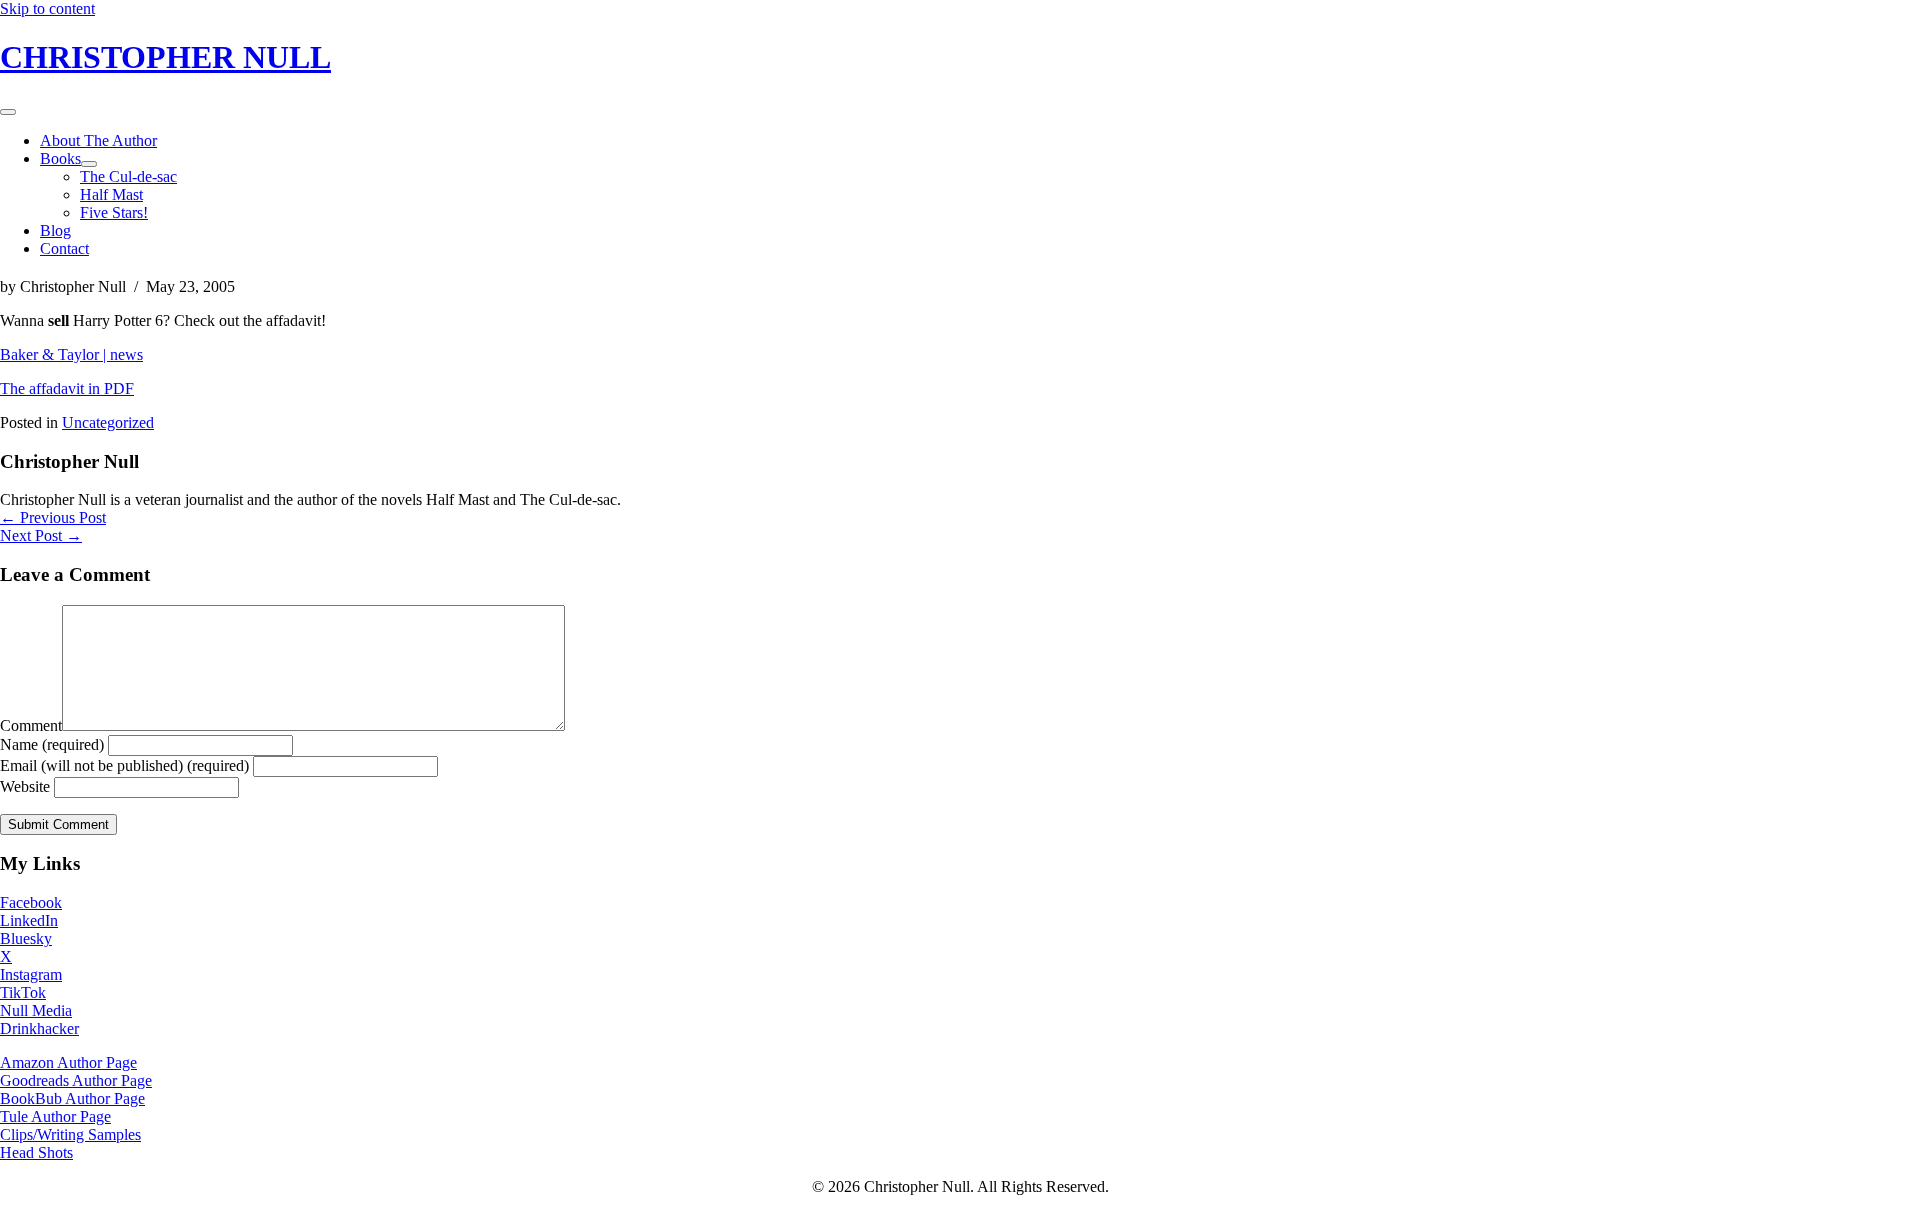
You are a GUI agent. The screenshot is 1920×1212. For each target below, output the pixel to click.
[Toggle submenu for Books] (89, 164)
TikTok (23, 992)
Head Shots (36, 1152)
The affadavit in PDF (67, 388)
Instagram (31, 974)
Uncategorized (108, 422)
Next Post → (41, 535)
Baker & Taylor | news (71, 354)
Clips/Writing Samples (70, 1134)
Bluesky (26, 938)
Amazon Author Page (68, 1062)
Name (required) (52, 744)
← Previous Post (53, 517)
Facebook (31, 902)
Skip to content (47, 8)
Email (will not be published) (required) (124, 765)
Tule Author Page (55, 1116)
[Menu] (8, 112)
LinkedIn (29, 920)
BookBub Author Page (72, 1098)
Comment (31, 725)
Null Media (36, 1010)
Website (25, 786)
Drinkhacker (39, 1028)
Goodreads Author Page (76, 1080)
